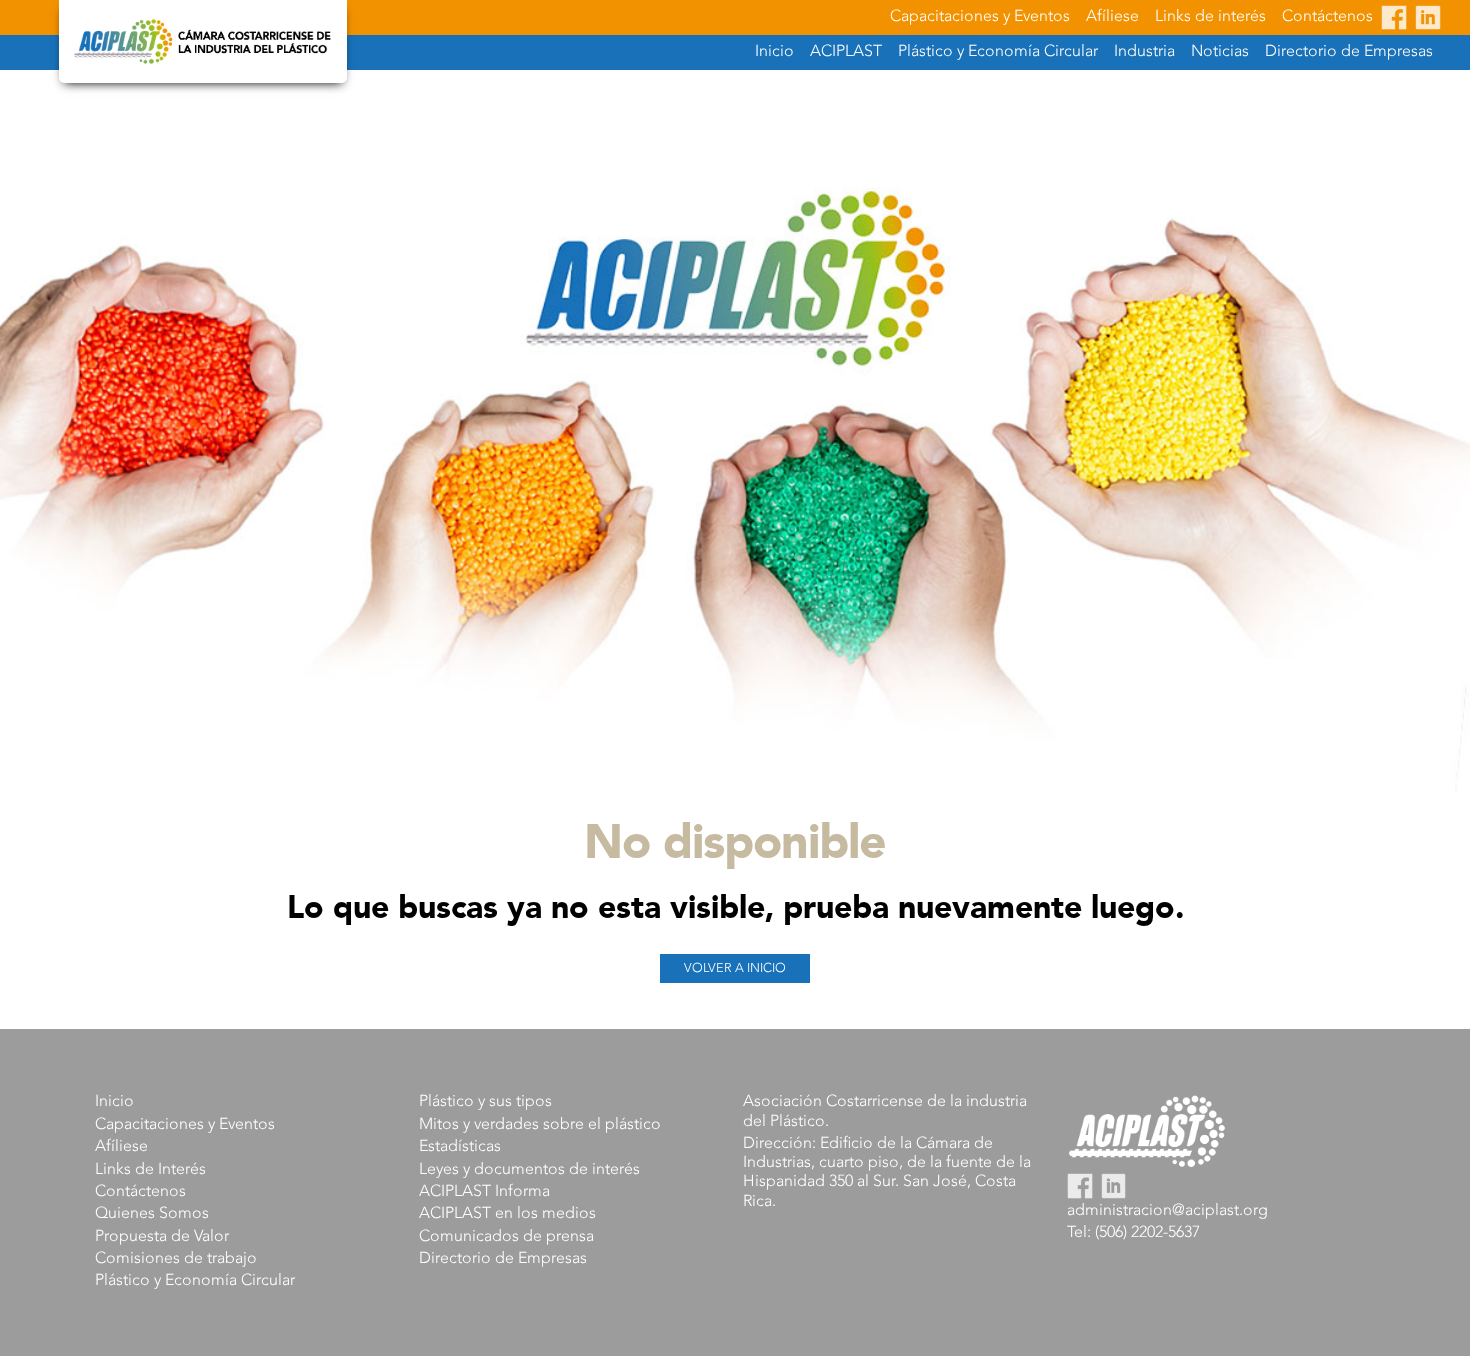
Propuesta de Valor (162, 1237)
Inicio (774, 52)
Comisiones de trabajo (176, 1259)
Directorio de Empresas (1349, 52)
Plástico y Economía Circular (195, 1281)
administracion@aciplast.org (1167, 1211)
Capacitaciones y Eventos (980, 17)
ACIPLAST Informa (484, 1192)
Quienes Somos (152, 1214)
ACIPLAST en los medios (507, 1214)
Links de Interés (150, 1170)
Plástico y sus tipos (485, 1102)
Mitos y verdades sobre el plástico (540, 1125)
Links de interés (1210, 17)
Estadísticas (460, 1147)
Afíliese (1112, 17)
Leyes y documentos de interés (529, 1170)
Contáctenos (1327, 17)
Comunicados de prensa (506, 1237)
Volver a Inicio (735, 968)
